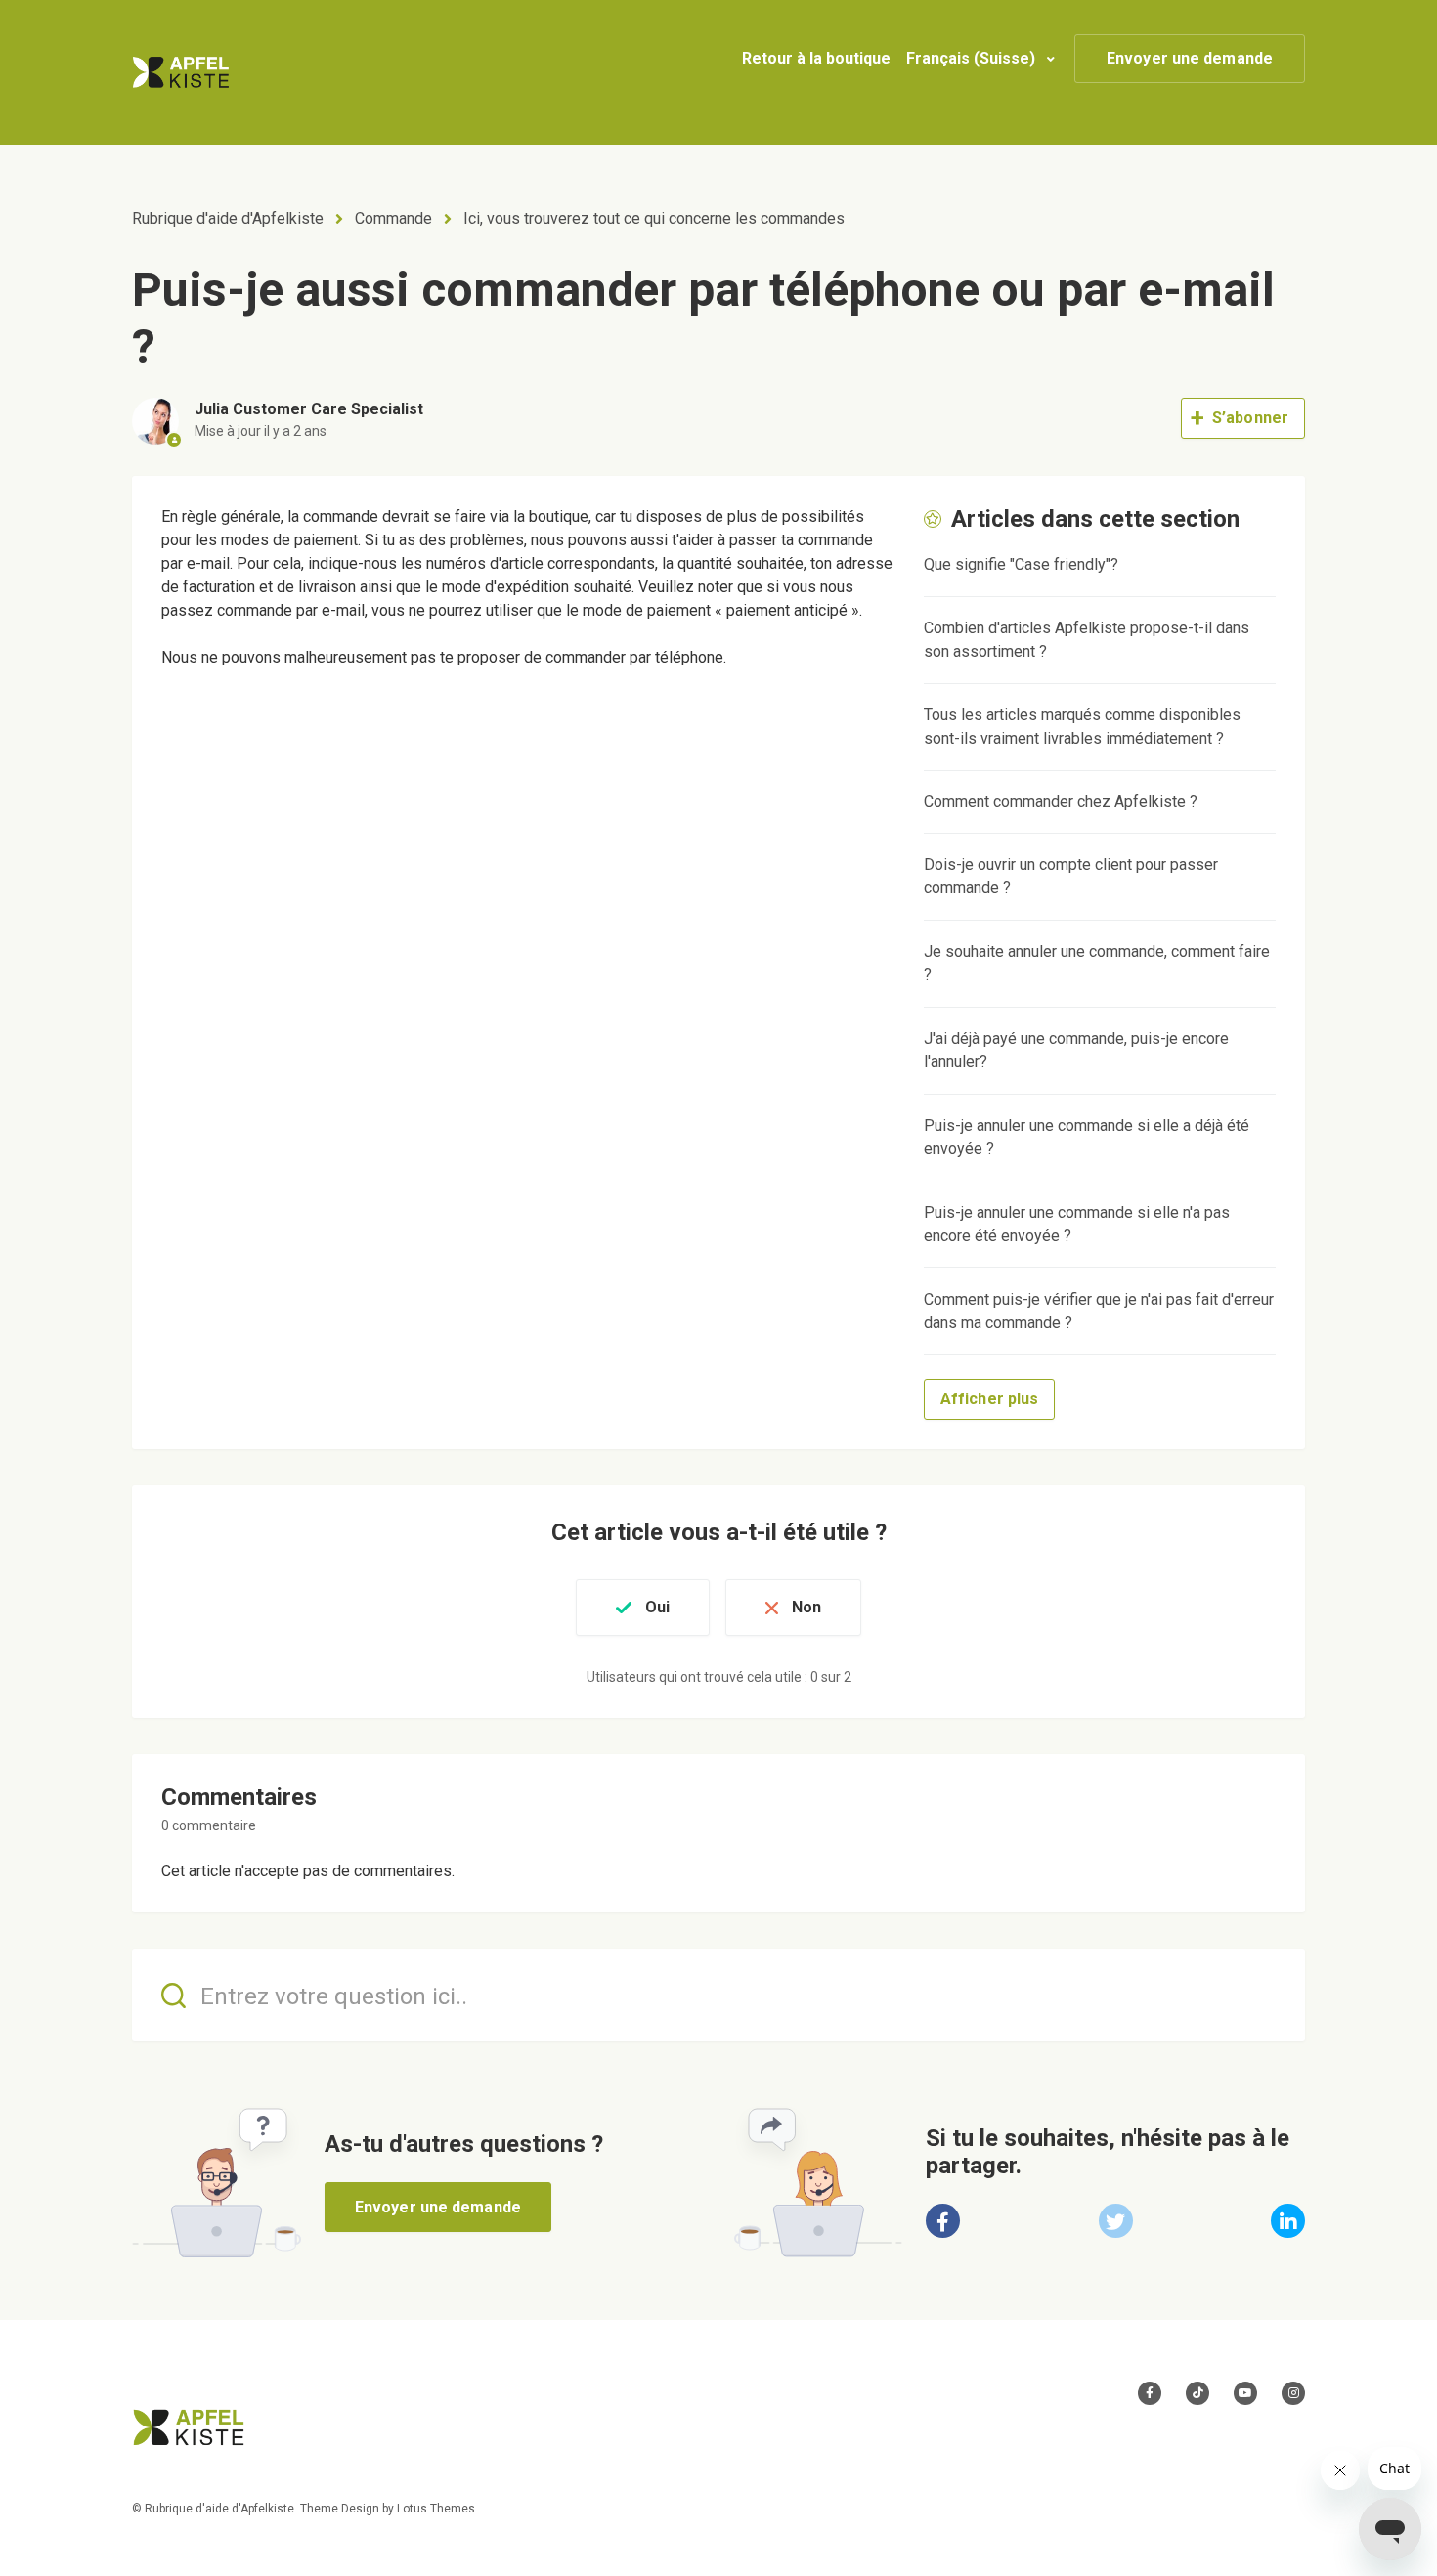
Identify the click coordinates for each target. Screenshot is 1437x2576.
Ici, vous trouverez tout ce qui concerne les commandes (654, 218)
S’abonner (1250, 418)
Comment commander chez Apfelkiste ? (1061, 802)
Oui (657, 1607)
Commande (393, 218)
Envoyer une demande (1190, 58)
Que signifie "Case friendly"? (1021, 564)
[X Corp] (1116, 2221)
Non (806, 1607)
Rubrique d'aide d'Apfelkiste (228, 218)
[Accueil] (181, 72)
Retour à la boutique (816, 58)
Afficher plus (989, 1399)
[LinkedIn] (1288, 2221)
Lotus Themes (436, 2509)
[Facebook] (943, 2221)
